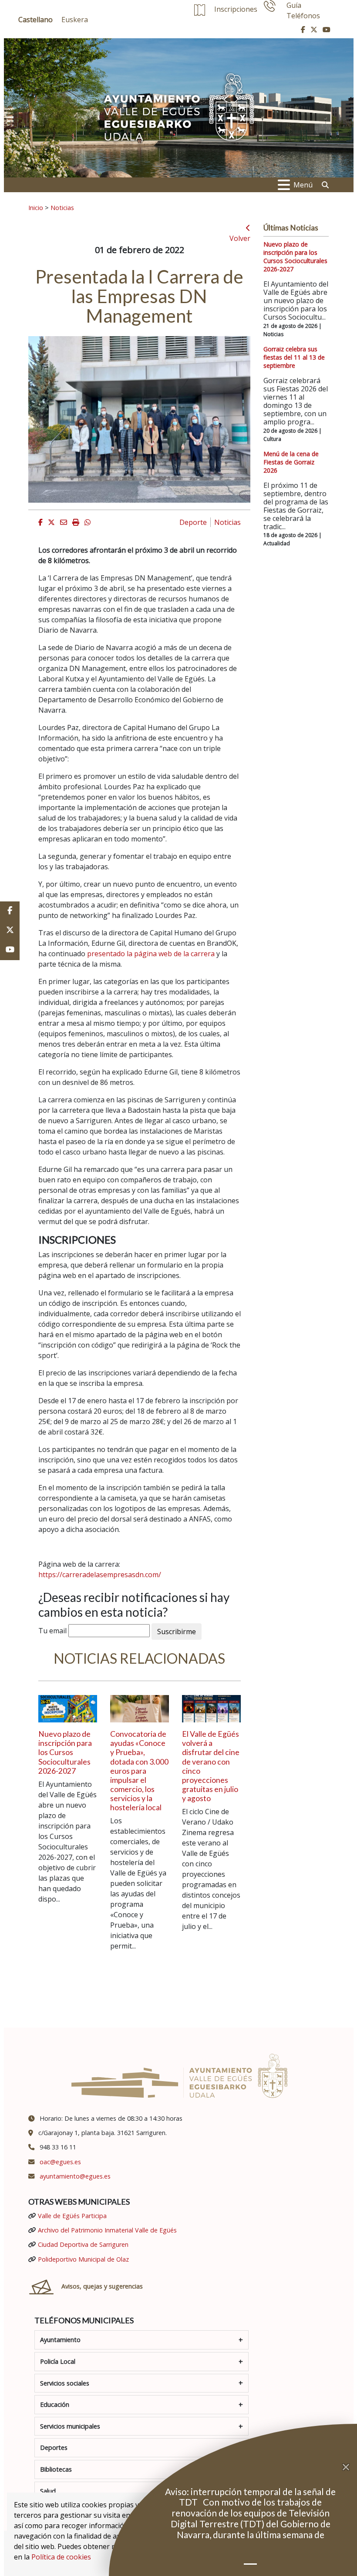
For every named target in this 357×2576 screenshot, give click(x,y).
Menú (303, 185)
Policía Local (58, 2361)
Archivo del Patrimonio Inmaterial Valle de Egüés (107, 2230)
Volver (240, 238)
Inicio (36, 207)
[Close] (350, 2467)
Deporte (193, 522)
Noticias (62, 207)
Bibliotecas (56, 2469)
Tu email (52, 1631)
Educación (55, 2404)
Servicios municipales (70, 2426)
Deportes (54, 2448)
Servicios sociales (65, 2383)
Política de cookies (61, 2557)
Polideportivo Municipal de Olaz (83, 2259)
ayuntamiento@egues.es (75, 2176)
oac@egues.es (60, 2162)
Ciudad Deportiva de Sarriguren (83, 2244)
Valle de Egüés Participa (72, 2216)
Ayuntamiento (60, 2340)
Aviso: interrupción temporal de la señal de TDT (250, 2497)
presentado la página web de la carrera (151, 954)
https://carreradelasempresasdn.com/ (100, 1575)
